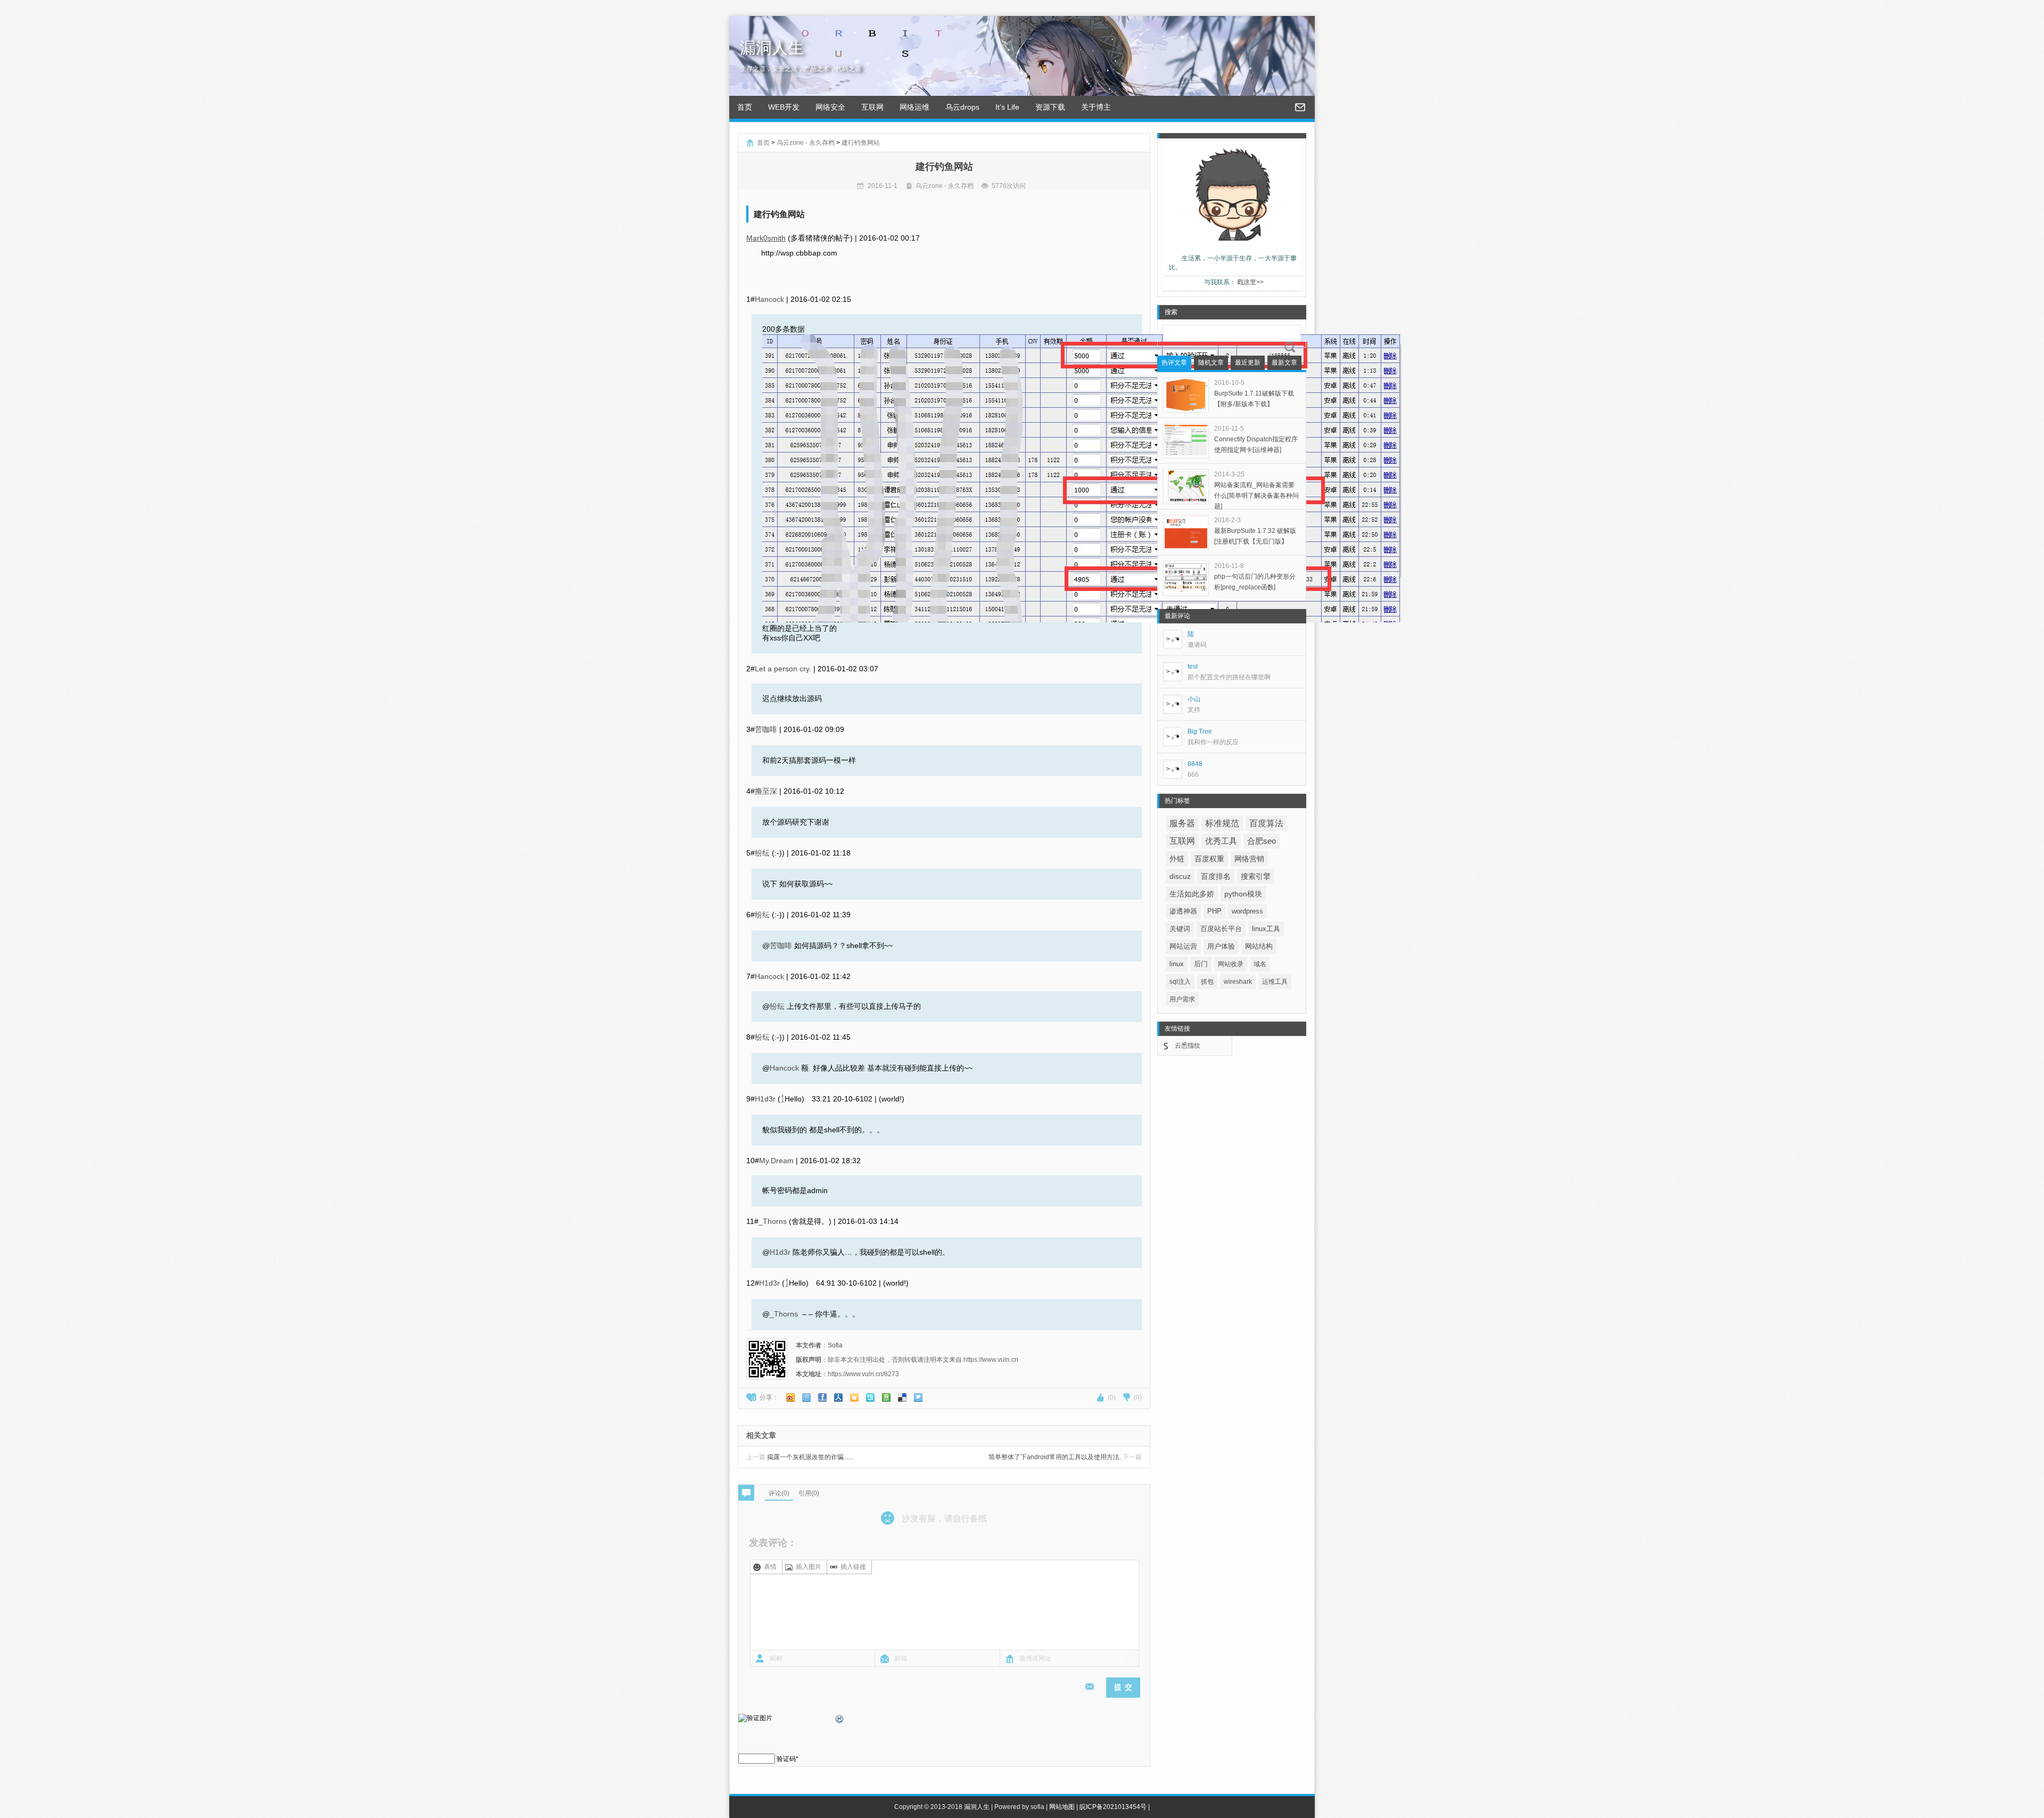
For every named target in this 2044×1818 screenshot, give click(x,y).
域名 (1260, 964)
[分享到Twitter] (918, 1397)
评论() (779, 1493)
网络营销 (1249, 859)
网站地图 (1062, 1807)
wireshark (1238, 982)
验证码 (786, 1759)
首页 (745, 107)
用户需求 (1182, 999)
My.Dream (776, 1161)
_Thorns (773, 1221)
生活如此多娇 (1192, 894)
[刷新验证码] (840, 1721)
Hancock (769, 299)
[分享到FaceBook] (822, 1397)
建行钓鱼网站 (861, 143)
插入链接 (853, 1567)
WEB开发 (784, 107)
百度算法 (1266, 823)
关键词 (1180, 929)
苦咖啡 (766, 729)
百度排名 (1216, 876)
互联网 (872, 107)
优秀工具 (1221, 841)
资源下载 (1050, 107)
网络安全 (830, 107)
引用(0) (809, 1493)
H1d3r (765, 1099)
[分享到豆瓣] (886, 1397)
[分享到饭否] (870, 1397)
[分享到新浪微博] (790, 1397)
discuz (1180, 876)
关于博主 (1096, 107)
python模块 (1243, 894)
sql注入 (1180, 982)
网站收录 (1231, 964)
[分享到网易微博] (902, 1397)
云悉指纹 (1188, 1046)
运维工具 (1275, 982)
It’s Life (1007, 107)
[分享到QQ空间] (854, 1397)
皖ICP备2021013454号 (1113, 1807)
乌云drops (962, 107)
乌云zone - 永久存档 (806, 143)
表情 (770, 1567)
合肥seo (1262, 841)
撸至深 (766, 791)
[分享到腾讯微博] (806, 1397)
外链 (1177, 859)
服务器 (1182, 823)
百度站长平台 (1221, 929)
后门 (1201, 964)
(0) (1112, 1397)
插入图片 (809, 1567)
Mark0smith (766, 238)
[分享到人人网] (838, 1397)
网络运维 (914, 107)
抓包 (1207, 982)
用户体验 (1221, 946)
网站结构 (1259, 946)
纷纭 (762, 853)
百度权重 (1209, 859)
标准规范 (1222, 823)
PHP (1214, 911)
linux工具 (1266, 929)
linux (1177, 964)
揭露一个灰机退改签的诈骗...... (800, 1457)
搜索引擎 (1256, 876)
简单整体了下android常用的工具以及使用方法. (1065, 1457)
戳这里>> (1250, 282)
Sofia (835, 1345)
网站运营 (1183, 946)
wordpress (1247, 911)
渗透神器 (1183, 911)
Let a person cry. (783, 669)
